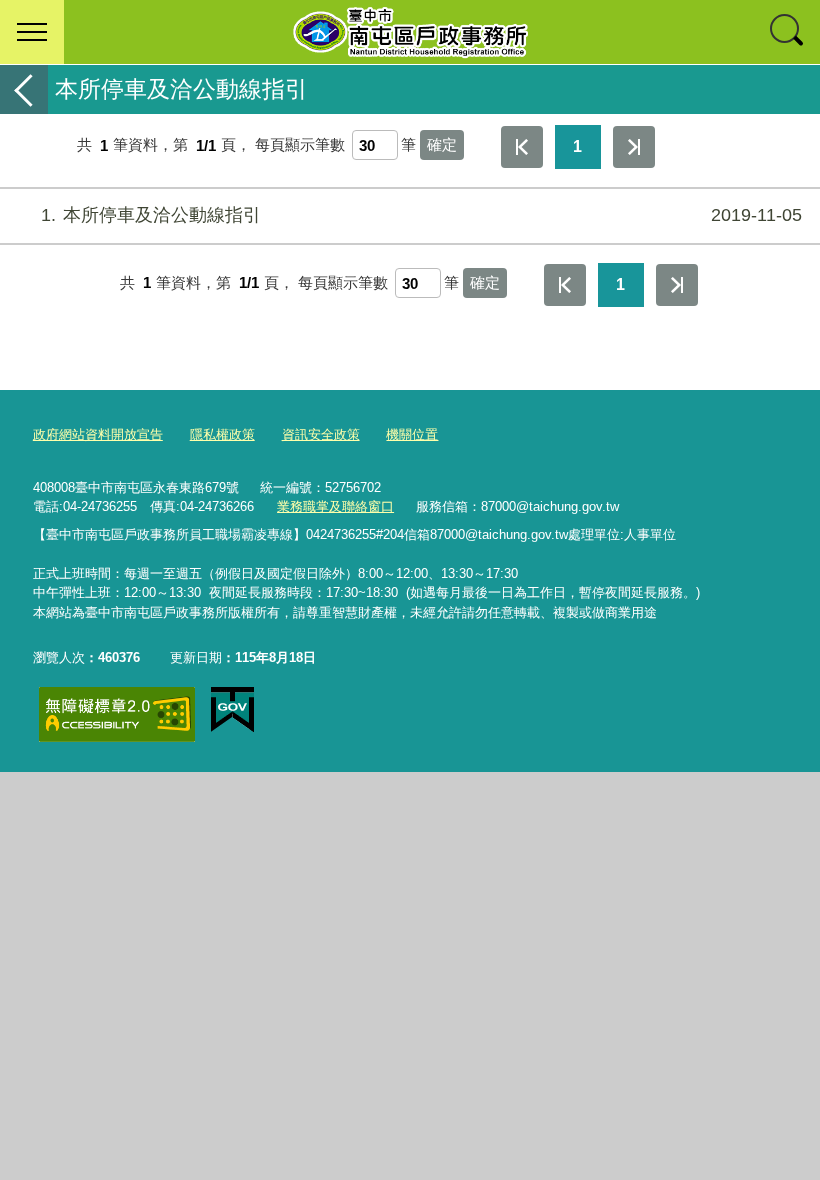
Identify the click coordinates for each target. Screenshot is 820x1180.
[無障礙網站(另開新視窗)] (117, 714)
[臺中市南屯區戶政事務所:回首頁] (410, 32)
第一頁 (522, 147)
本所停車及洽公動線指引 (421, 215)
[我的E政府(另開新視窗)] (232, 710)
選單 (32, 32)
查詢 (788, 32)
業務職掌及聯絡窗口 (335, 506)
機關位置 (412, 434)
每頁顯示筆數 (300, 145)
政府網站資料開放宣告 (98, 434)
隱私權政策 (222, 434)
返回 (24, 89)
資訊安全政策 (321, 434)
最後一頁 (634, 147)
